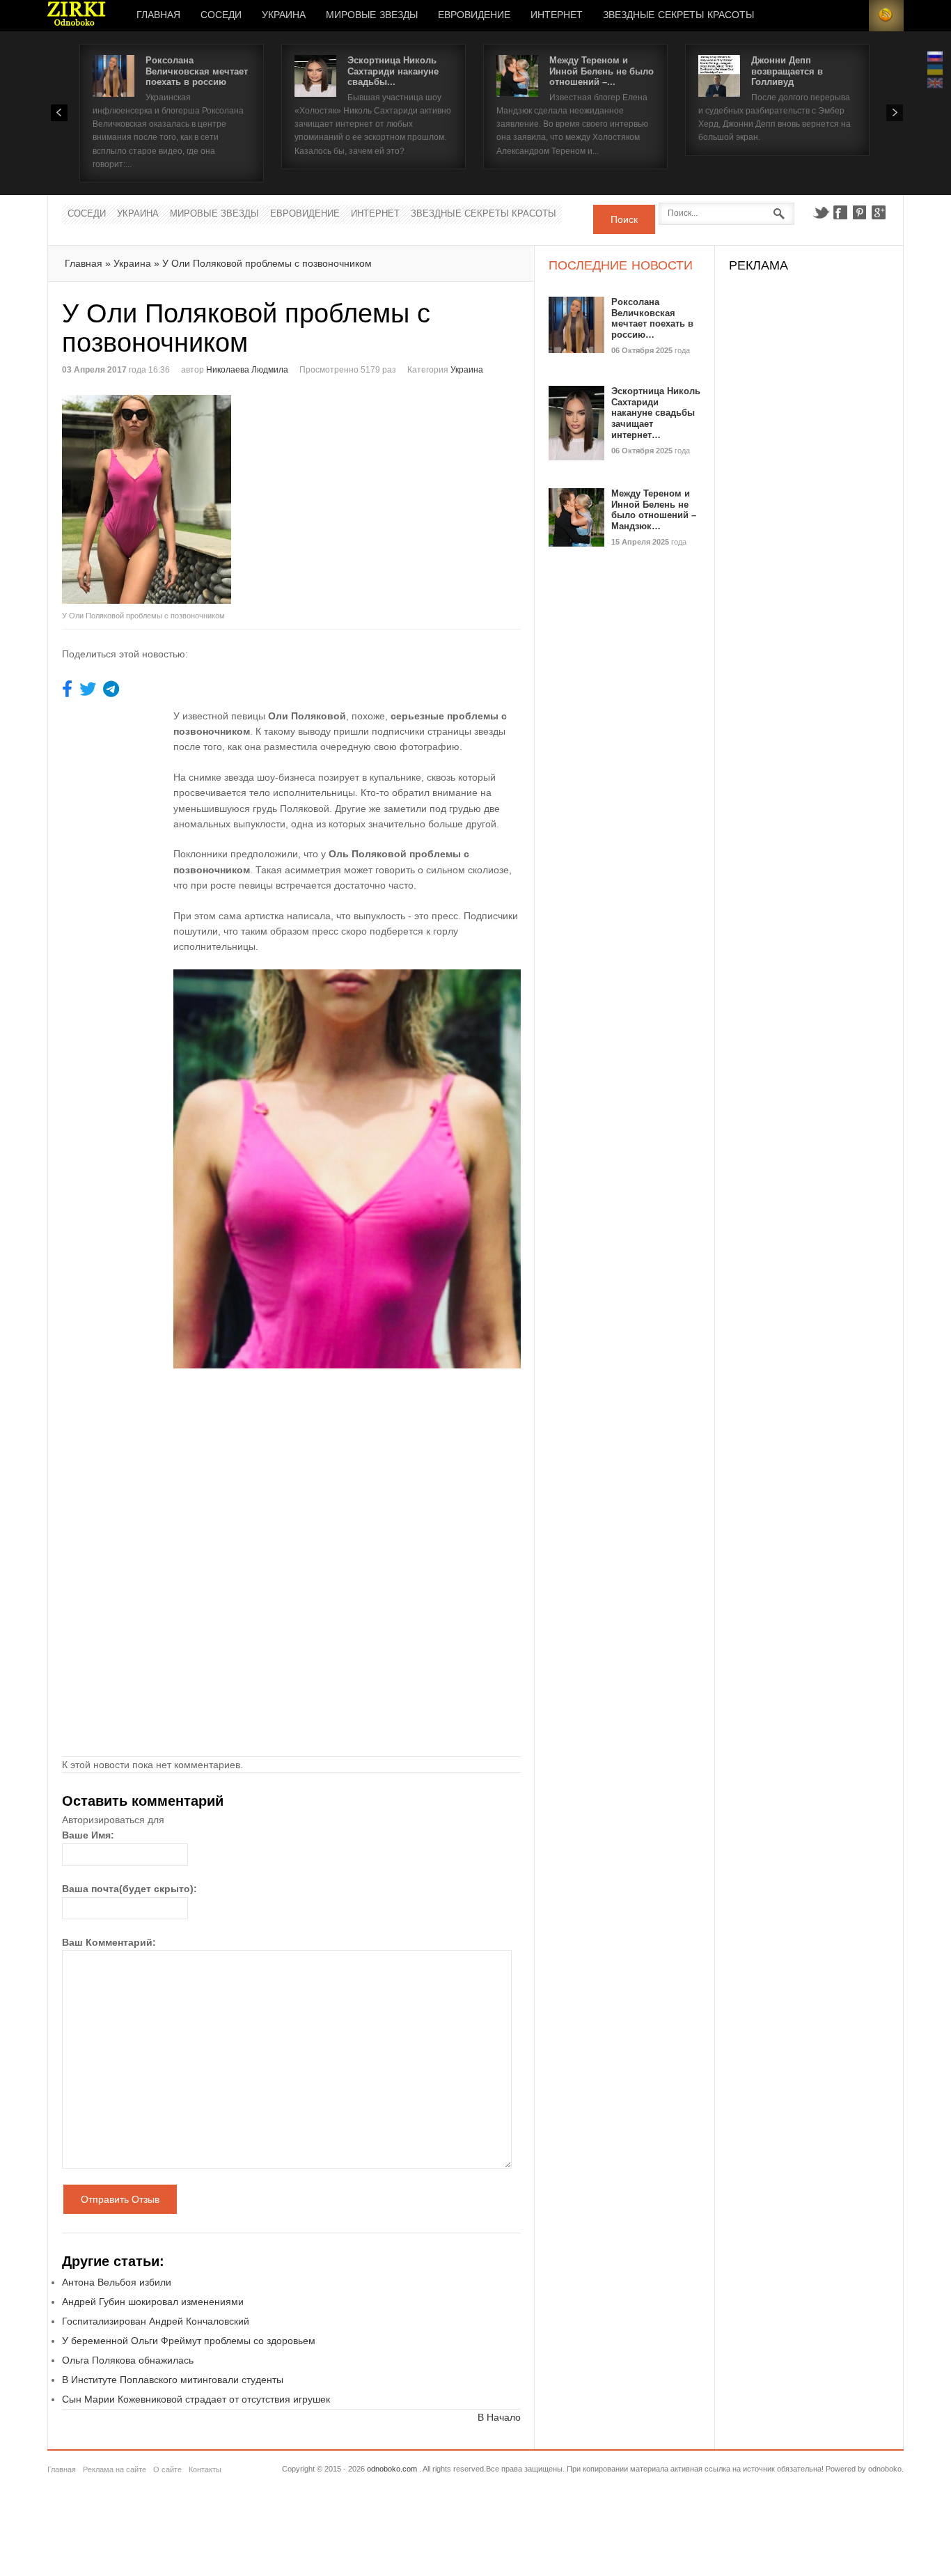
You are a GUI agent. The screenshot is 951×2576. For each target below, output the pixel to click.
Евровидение (474, 15)
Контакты (205, 2469)
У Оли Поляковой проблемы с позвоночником (267, 263)
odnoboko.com (392, 2469)
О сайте (167, 2469)
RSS (886, 16)
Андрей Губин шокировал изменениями (153, 2302)
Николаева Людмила (247, 370)
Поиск (624, 219)
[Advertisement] (409, 492)
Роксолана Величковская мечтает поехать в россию (197, 71)
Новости (77, 16)
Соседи (221, 15)
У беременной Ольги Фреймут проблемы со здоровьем (189, 2341)
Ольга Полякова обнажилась (128, 2360)
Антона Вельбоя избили (117, 2282)
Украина (284, 15)
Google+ (879, 212)
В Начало (499, 2417)
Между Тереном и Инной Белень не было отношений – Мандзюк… (654, 510)
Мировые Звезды (372, 15)
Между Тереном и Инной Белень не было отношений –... (602, 71)
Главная (158, 15)
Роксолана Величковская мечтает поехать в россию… (652, 318)
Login (851, 16)
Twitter (821, 212)
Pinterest (860, 212)
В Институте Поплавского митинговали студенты (173, 2380)
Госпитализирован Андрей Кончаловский (156, 2321)
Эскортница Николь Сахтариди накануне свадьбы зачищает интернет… (656, 413)
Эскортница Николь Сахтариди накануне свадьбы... (393, 71)
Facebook (840, 212)
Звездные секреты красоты (678, 15)
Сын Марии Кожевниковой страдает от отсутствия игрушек (196, 2399)
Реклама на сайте (115, 2469)
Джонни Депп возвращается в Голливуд (787, 71)
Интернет (557, 15)
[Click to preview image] (177, 499)
